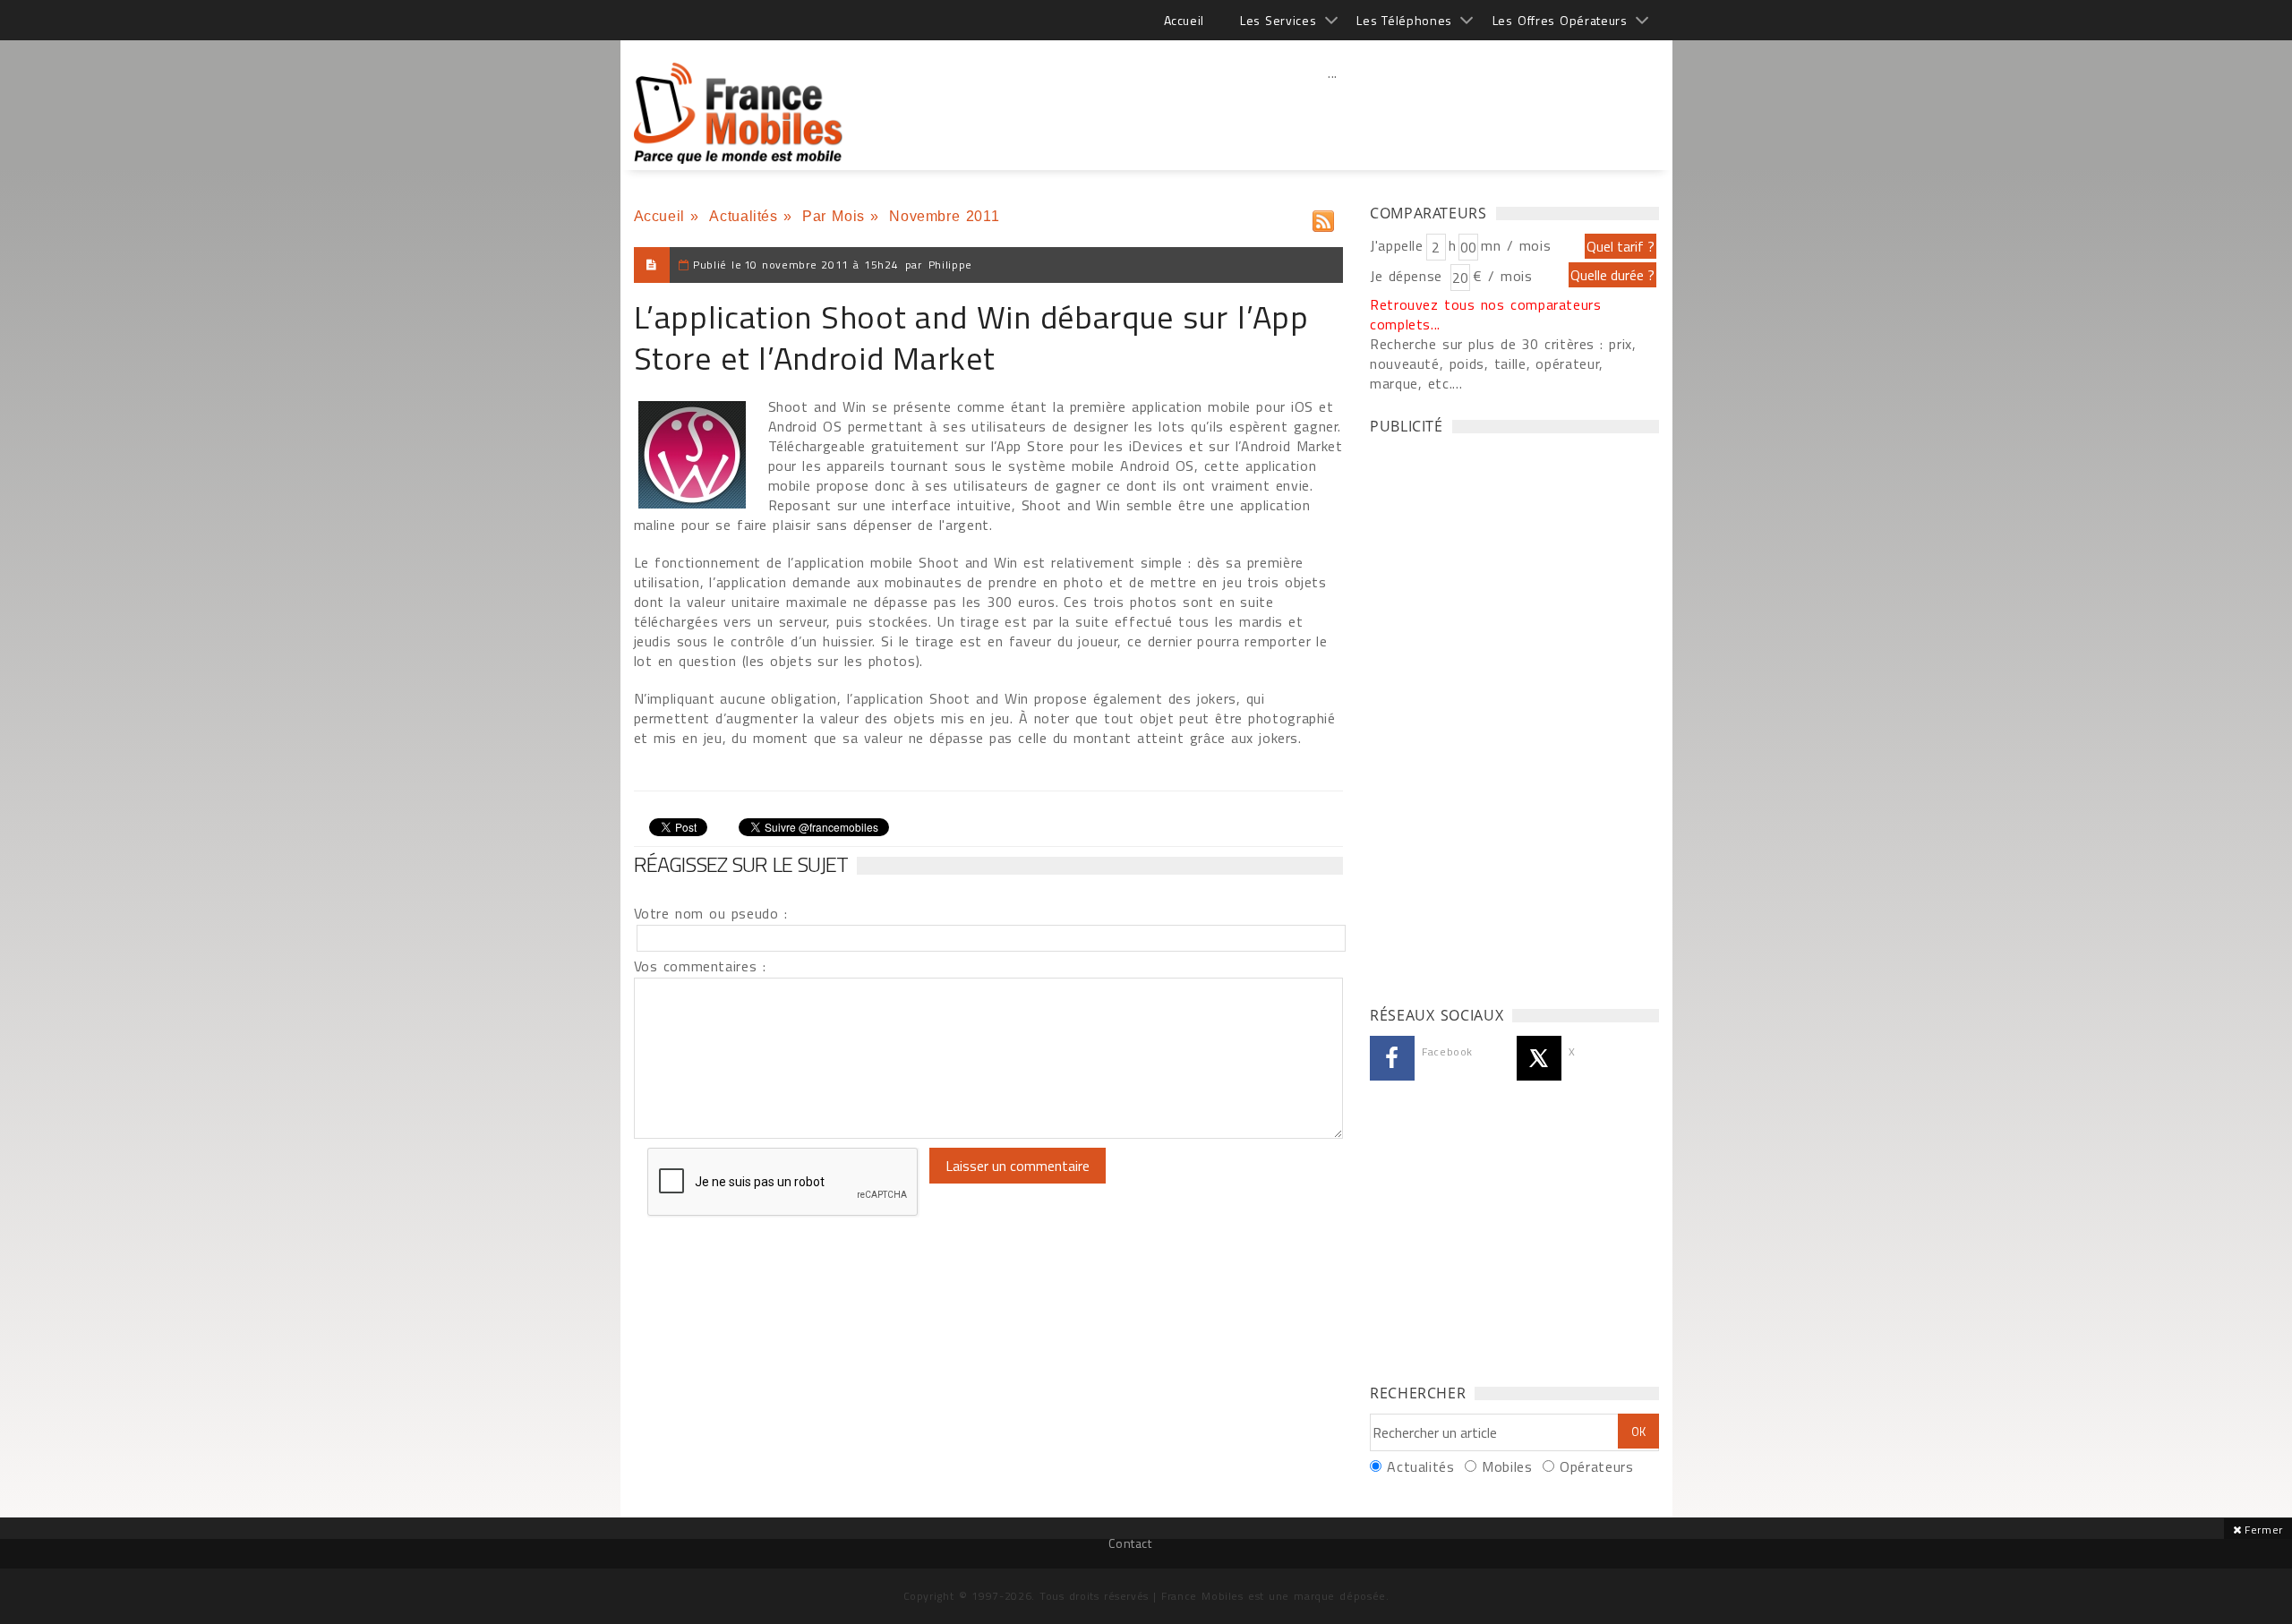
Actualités (743, 216)
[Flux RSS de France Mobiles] (1323, 217)
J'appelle (1397, 245)
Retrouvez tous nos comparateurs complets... (1486, 314)
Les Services (1278, 20)
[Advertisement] (1333, 112)
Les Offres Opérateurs (1560, 20)
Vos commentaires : (700, 966)
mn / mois (1516, 245)
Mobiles (1507, 1466)
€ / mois (1502, 276)
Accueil (1184, 20)
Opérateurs (1596, 1466)
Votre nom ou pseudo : (711, 913)
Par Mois (834, 216)
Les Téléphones (1404, 20)
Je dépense (1409, 276)
